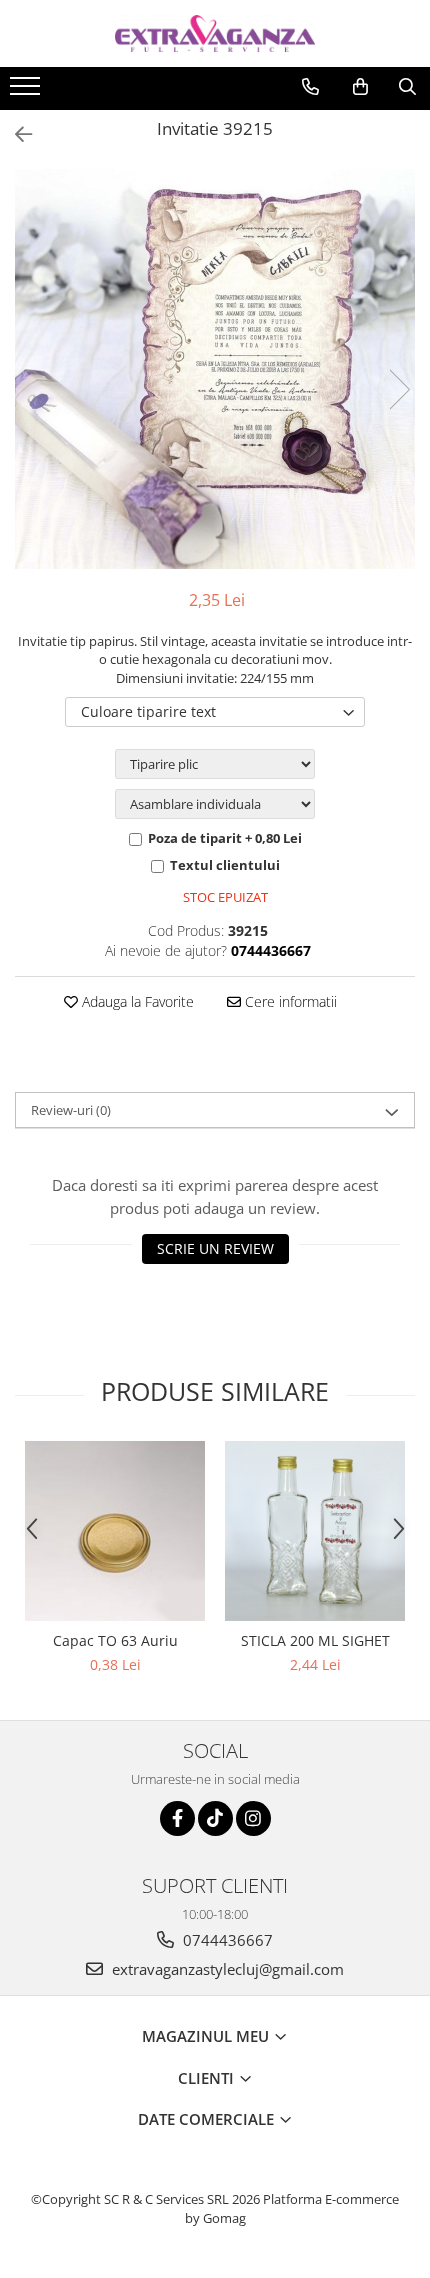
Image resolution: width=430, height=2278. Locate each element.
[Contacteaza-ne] (310, 87)
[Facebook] (177, 1818)
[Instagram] (253, 1818)
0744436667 (226, 1940)
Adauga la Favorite (136, 1001)
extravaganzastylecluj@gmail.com (226, 1969)
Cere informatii (289, 1001)
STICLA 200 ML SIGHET (315, 1640)
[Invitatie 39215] (215, 369)
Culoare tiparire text (148, 711)
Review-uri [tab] (71, 1110)
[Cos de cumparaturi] (360, 87)
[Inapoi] (15, 134)
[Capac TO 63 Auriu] (115, 1531)
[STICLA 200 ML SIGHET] (315, 1531)
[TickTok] (215, 1818)
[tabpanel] (215, 369)
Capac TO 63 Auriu (115, 1640)
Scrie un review (215, 1248)
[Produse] (27, 92)
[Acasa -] (215, 33)
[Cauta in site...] (407, 87)
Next (399, 389)
